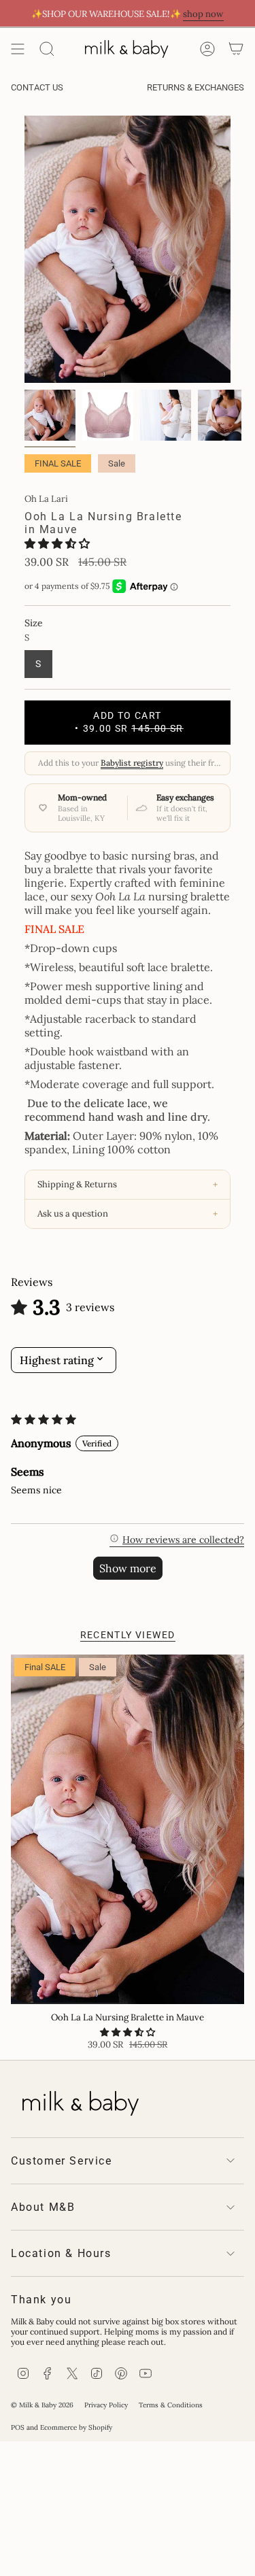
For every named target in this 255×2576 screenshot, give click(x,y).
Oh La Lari (46, 499)
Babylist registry (132, 763)
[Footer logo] (79, 2101)
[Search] (47, 49)
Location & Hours (61, 2253)
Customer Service (62, 2161)
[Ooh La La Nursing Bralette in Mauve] (128, 1830)
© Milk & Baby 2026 (42, 2405)
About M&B (43, 2207)
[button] (57, 543)
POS (18, 2427)
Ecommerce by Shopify (76, 2427)
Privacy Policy (106, 2405)
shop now (203, 14)
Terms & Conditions (171, 2405)
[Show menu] (18, 49)
